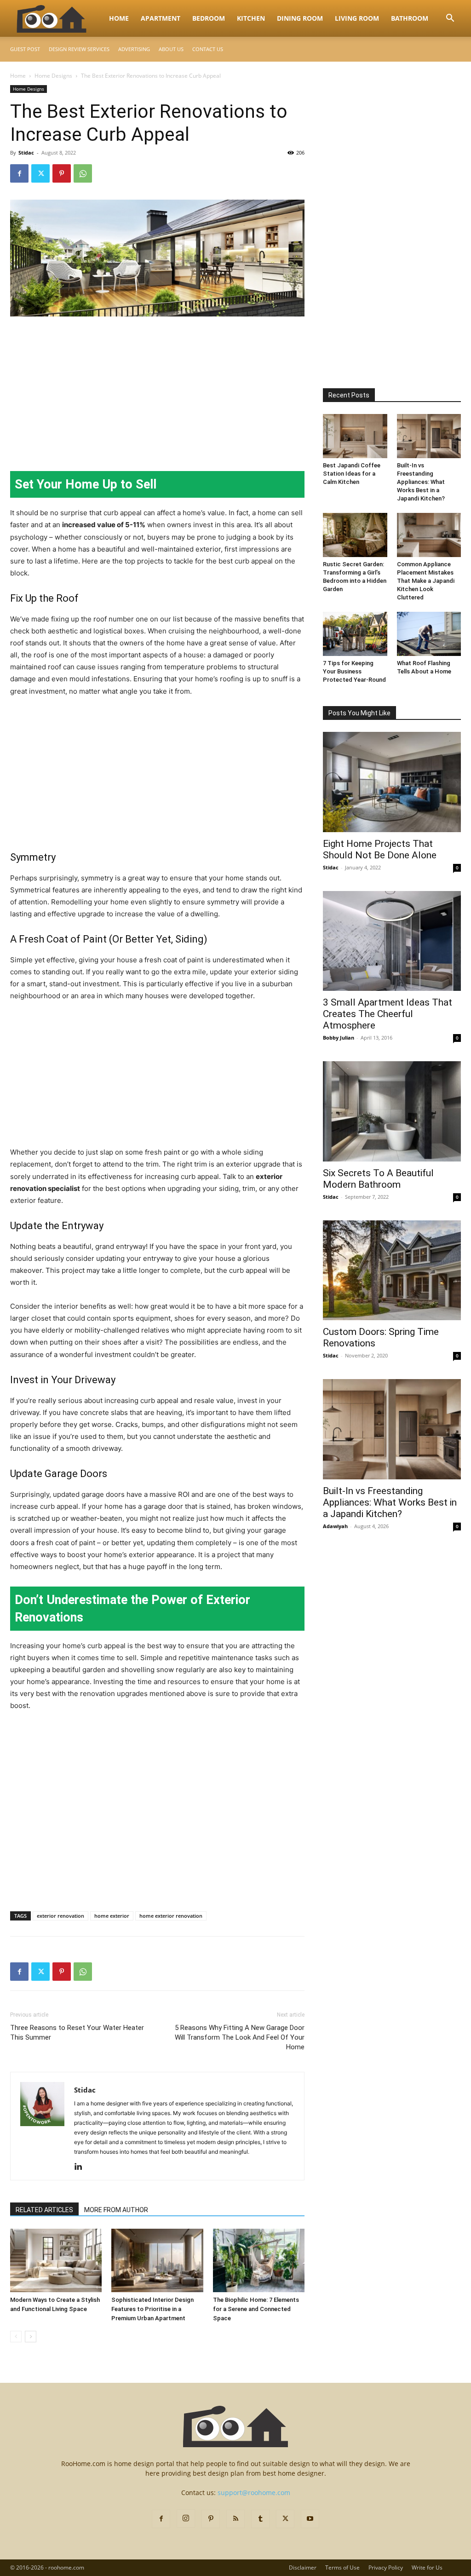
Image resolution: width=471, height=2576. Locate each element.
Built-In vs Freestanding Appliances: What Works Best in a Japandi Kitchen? (421, 482)
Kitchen (251, 18)
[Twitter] (40, 173)
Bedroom (209, 18)
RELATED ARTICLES (44, 2210)
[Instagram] (186, 2518)
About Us (171, 49)
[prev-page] (16, 2337)
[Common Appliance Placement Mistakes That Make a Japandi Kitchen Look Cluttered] (429, 535)
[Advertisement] (157, 393)
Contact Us (208, 49)
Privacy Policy (386, 2567)
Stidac (26, 152)
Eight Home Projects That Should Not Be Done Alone (380, 849)
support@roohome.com (254, 2493)
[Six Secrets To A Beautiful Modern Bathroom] (392, 1111)
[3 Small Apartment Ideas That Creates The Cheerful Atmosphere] (392, 941)
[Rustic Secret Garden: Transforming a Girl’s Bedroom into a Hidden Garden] (355, 535)
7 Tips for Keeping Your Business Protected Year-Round (354, 671)
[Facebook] (19, 173)
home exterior (112, 1916)
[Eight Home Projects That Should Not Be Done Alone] (392, 782)
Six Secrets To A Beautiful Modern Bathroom (378, 1179)
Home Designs (53, 76)
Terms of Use (342, 2567)
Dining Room (300, 18)
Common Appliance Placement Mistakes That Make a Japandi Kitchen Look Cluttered (426, 581)
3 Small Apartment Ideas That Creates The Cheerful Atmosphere (388, 1014)
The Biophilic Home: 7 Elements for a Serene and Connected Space (256, 2309)
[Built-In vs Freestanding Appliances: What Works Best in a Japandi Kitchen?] (429, 436)
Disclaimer (303, 2567)
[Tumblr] (260, 2519)
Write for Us (427, 2567)
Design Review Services (79, 49)
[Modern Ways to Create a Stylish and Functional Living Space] (56, 2260)
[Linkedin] (82, 2167)
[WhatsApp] (83, 173)
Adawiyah (335, 1526)
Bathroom (410, 18)
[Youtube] (310, 2519)
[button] (450, 19)
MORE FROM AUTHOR (116, 2210)
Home (119, 18)
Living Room (357, 18)
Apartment (161, 18)
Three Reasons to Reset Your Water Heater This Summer (77, 2033)
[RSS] (235, 2519)
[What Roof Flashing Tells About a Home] (429, 634)
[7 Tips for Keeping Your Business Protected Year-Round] (355, 634)
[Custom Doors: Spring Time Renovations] (392, 1271)
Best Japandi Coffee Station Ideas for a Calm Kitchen (352, 474)
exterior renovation (60, 1916)
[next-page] (31, 2337)
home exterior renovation (171, 1916)
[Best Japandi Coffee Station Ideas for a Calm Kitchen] (355, 436)
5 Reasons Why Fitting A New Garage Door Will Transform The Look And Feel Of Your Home (240, 2037)
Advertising (134, 49)
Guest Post (25, 49)
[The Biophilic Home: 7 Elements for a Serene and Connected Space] (259, 2260)
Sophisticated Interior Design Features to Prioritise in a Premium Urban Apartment (152, 2309)
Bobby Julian (339, 1038)
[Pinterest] (62, 173)
